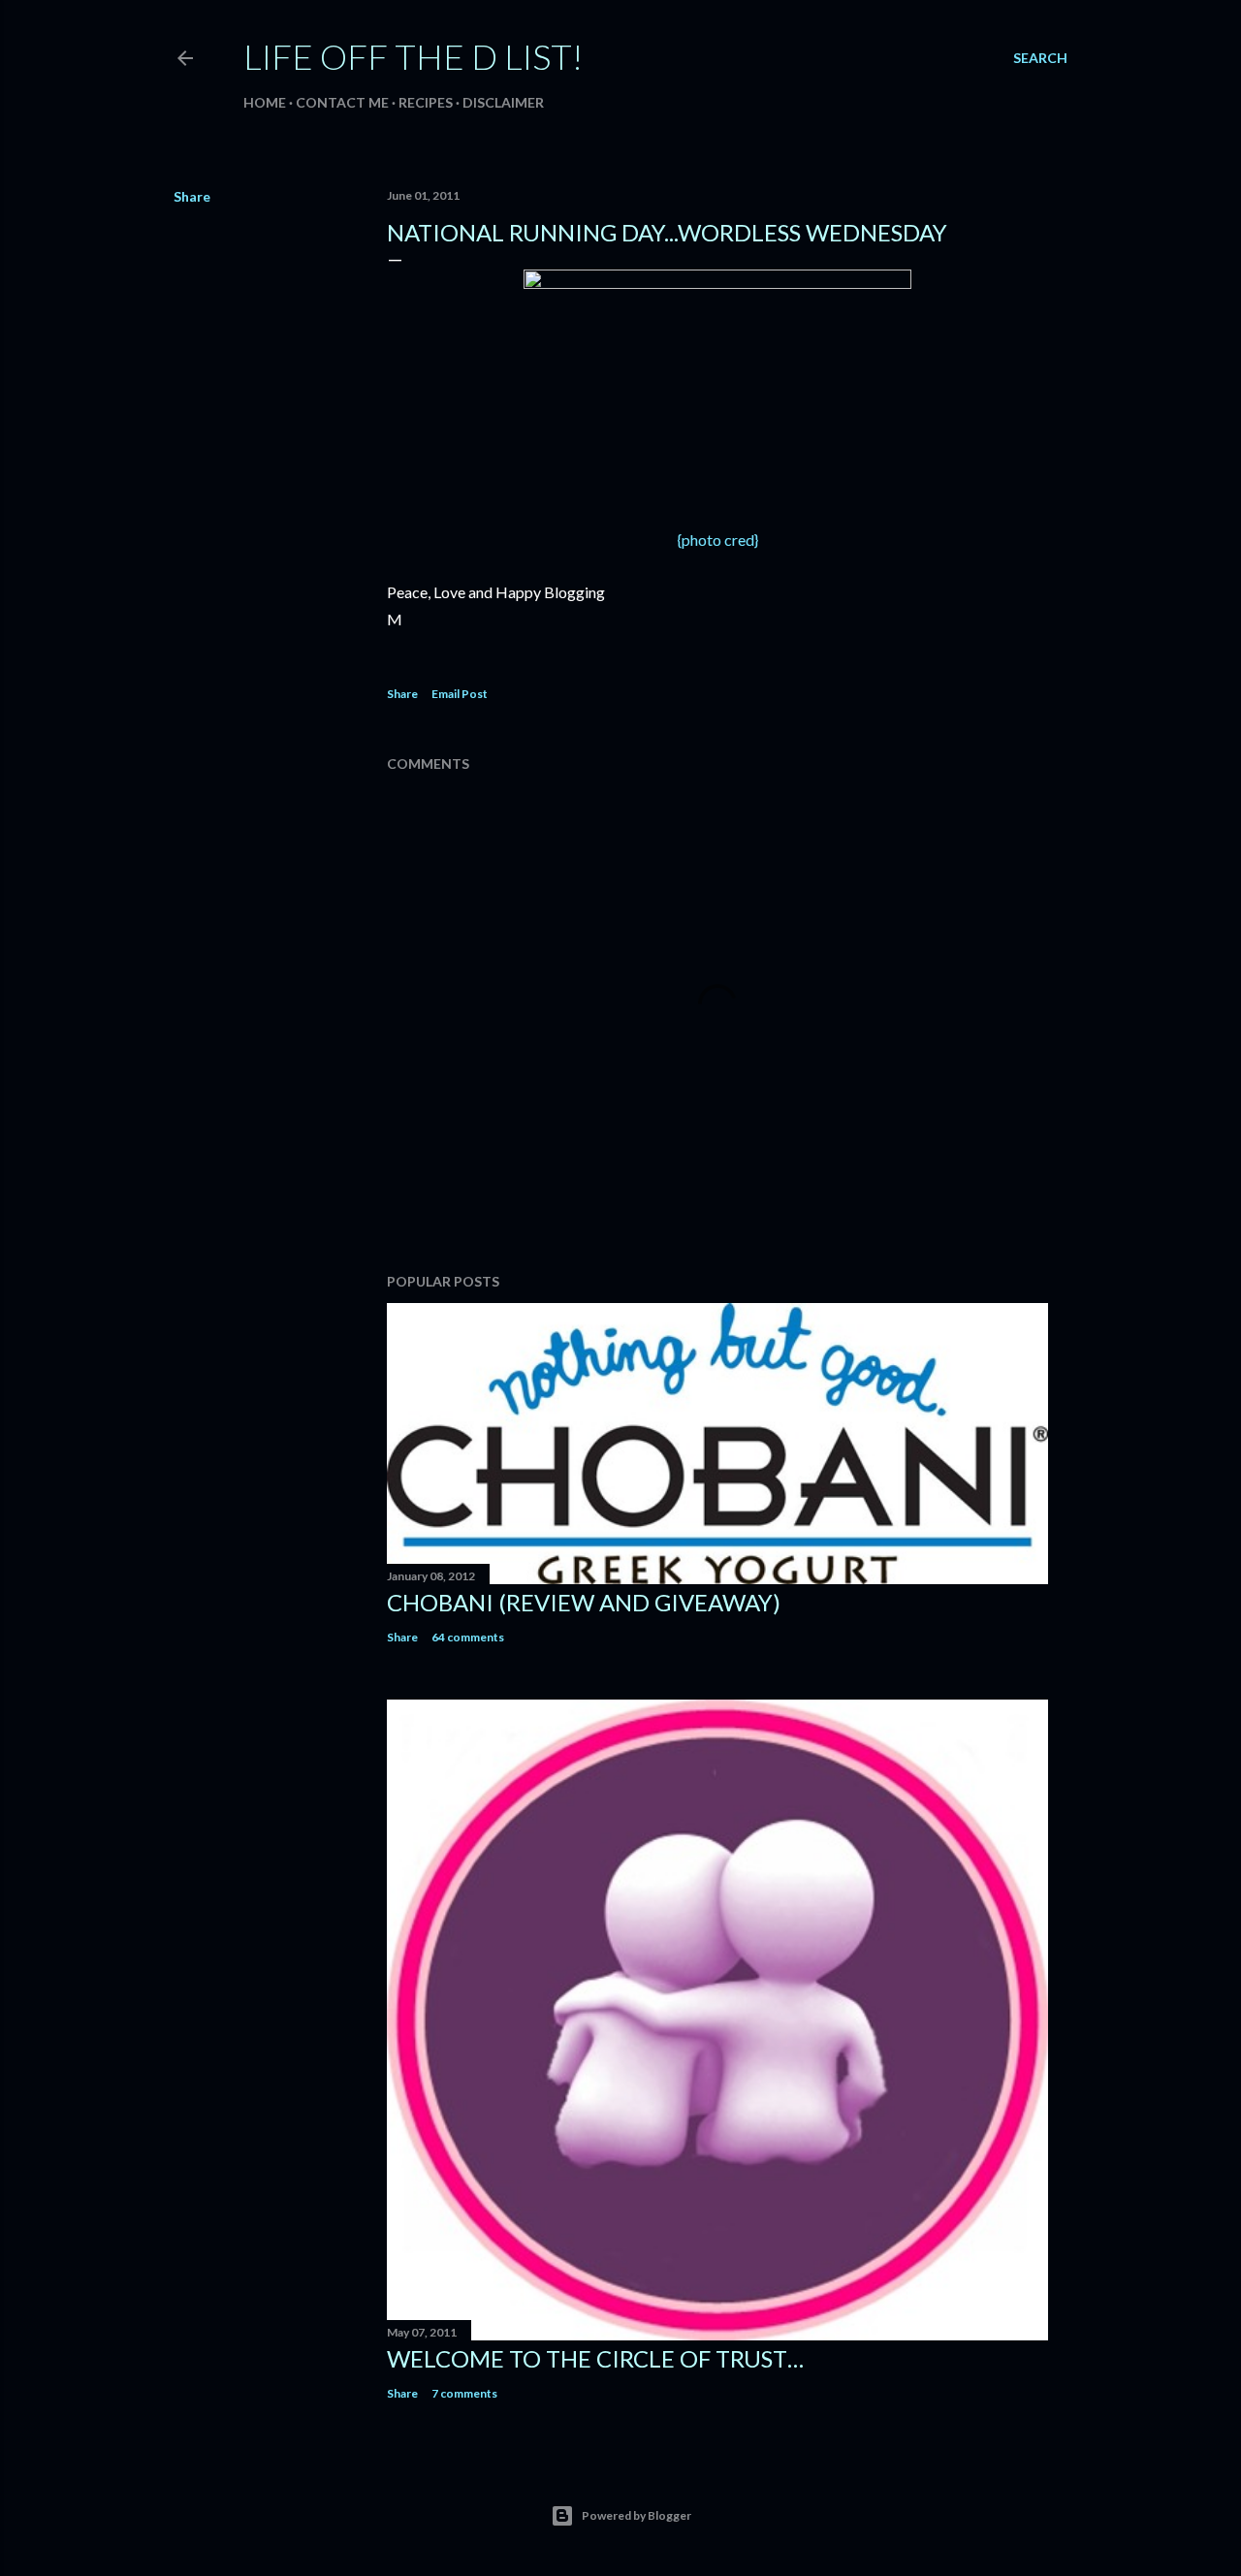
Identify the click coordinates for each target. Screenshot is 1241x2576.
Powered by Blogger (636, 2515)
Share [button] (192, 196)
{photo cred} (718, 540)
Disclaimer (503, 102)
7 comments (464, 2393)
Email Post (460, 694)
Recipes (426, 102)
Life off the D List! (413, 56)
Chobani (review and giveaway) (584, 1602)
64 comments (468, 1637)
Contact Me (342, 102)
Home (265, 102)
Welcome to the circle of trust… (595, 2358)
